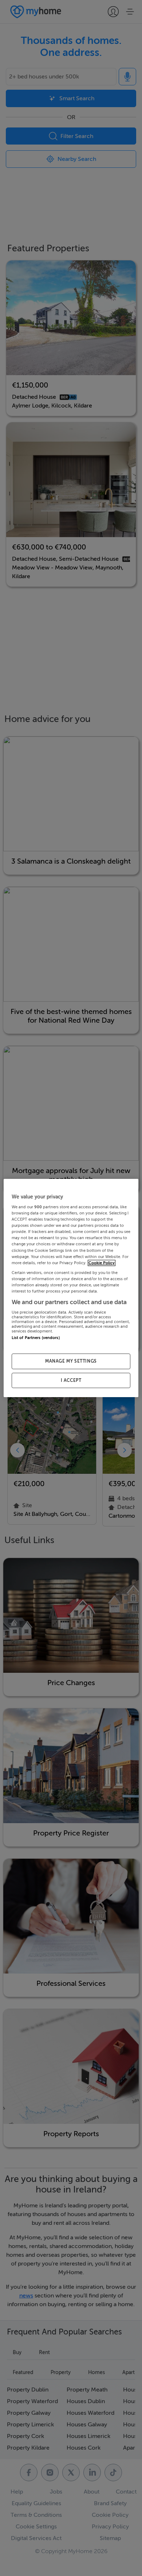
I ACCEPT (71, 1380)
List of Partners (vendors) (36, 1338)
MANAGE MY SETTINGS (71, 1361)
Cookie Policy (102, 1263)
